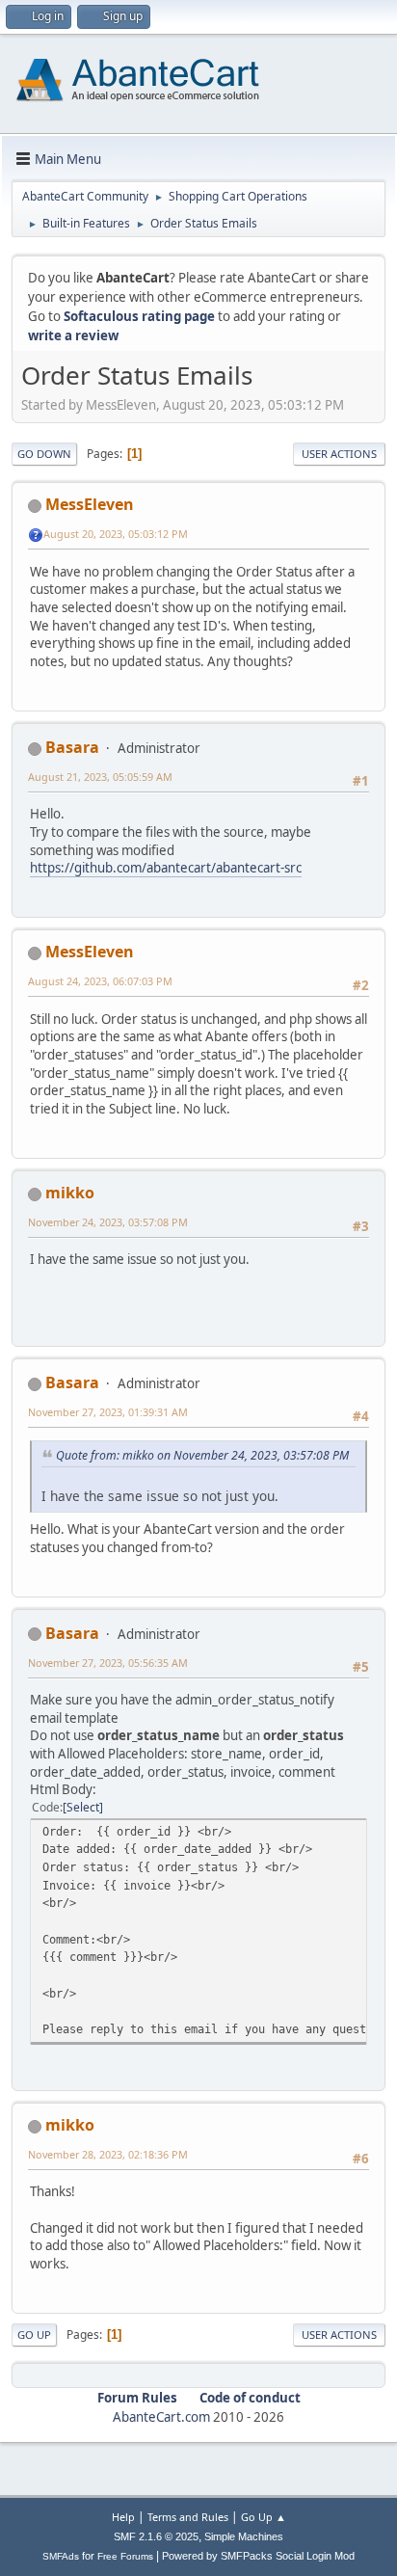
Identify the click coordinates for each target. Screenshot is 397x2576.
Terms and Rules (188, 2517)
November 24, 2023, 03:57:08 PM (108, 1222)
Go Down (44, 454)
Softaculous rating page (139, 316)
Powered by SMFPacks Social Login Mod (258, 2556)
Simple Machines (244, 2536)
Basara (72, 747)
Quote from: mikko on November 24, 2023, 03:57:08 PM (202, 1455)
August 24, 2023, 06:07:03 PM (100, 981)
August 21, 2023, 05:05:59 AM (100, 777)
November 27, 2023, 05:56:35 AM (108, 1663)
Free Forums (125, 2556)
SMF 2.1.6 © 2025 (156, 2536)
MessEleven (90, 504)
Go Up (34, 2334)
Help (123, 2517)
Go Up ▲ (264, 2517)
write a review (73, 335)
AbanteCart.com (161, 2417)
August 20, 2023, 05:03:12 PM (116, 534)
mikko (70, 1193)
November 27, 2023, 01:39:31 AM (108, 1412)
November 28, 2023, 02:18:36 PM (108, 2154)
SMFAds (61, 2556)
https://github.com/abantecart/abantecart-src (166, 868)
